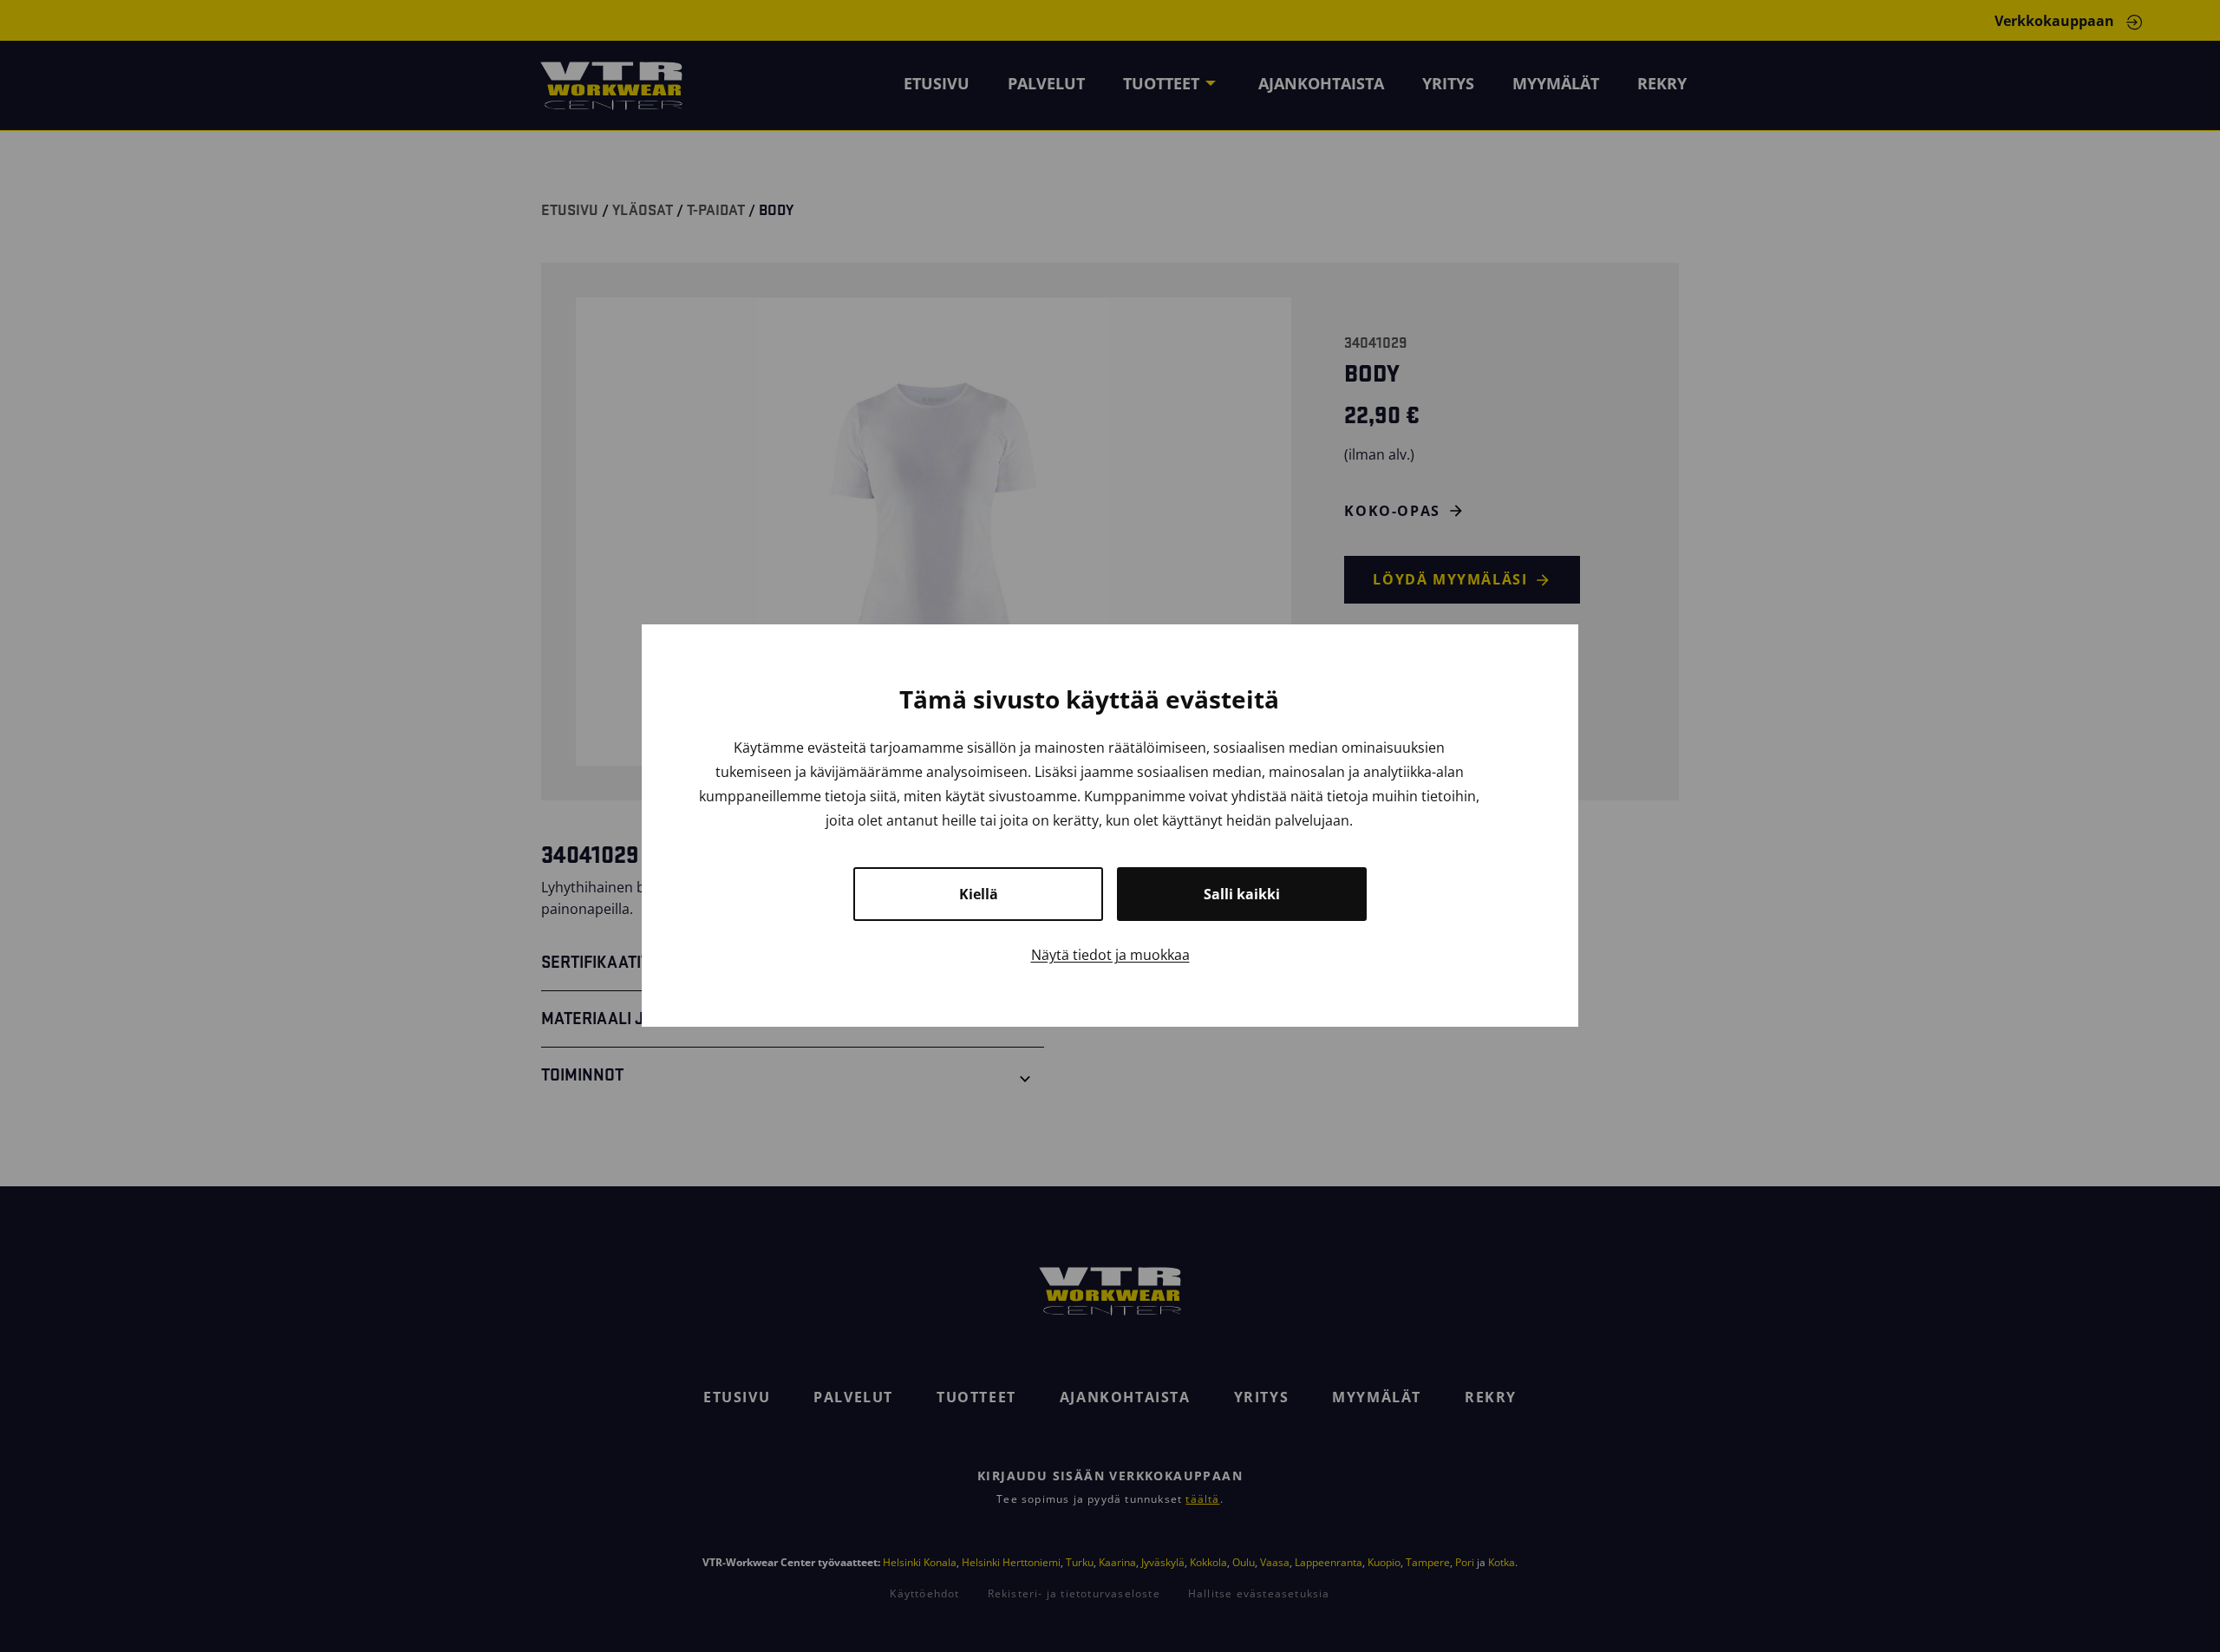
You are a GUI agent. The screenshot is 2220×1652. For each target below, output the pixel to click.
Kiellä (979, 895)
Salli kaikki (1242, 895)
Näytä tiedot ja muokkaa (1110, 956)
